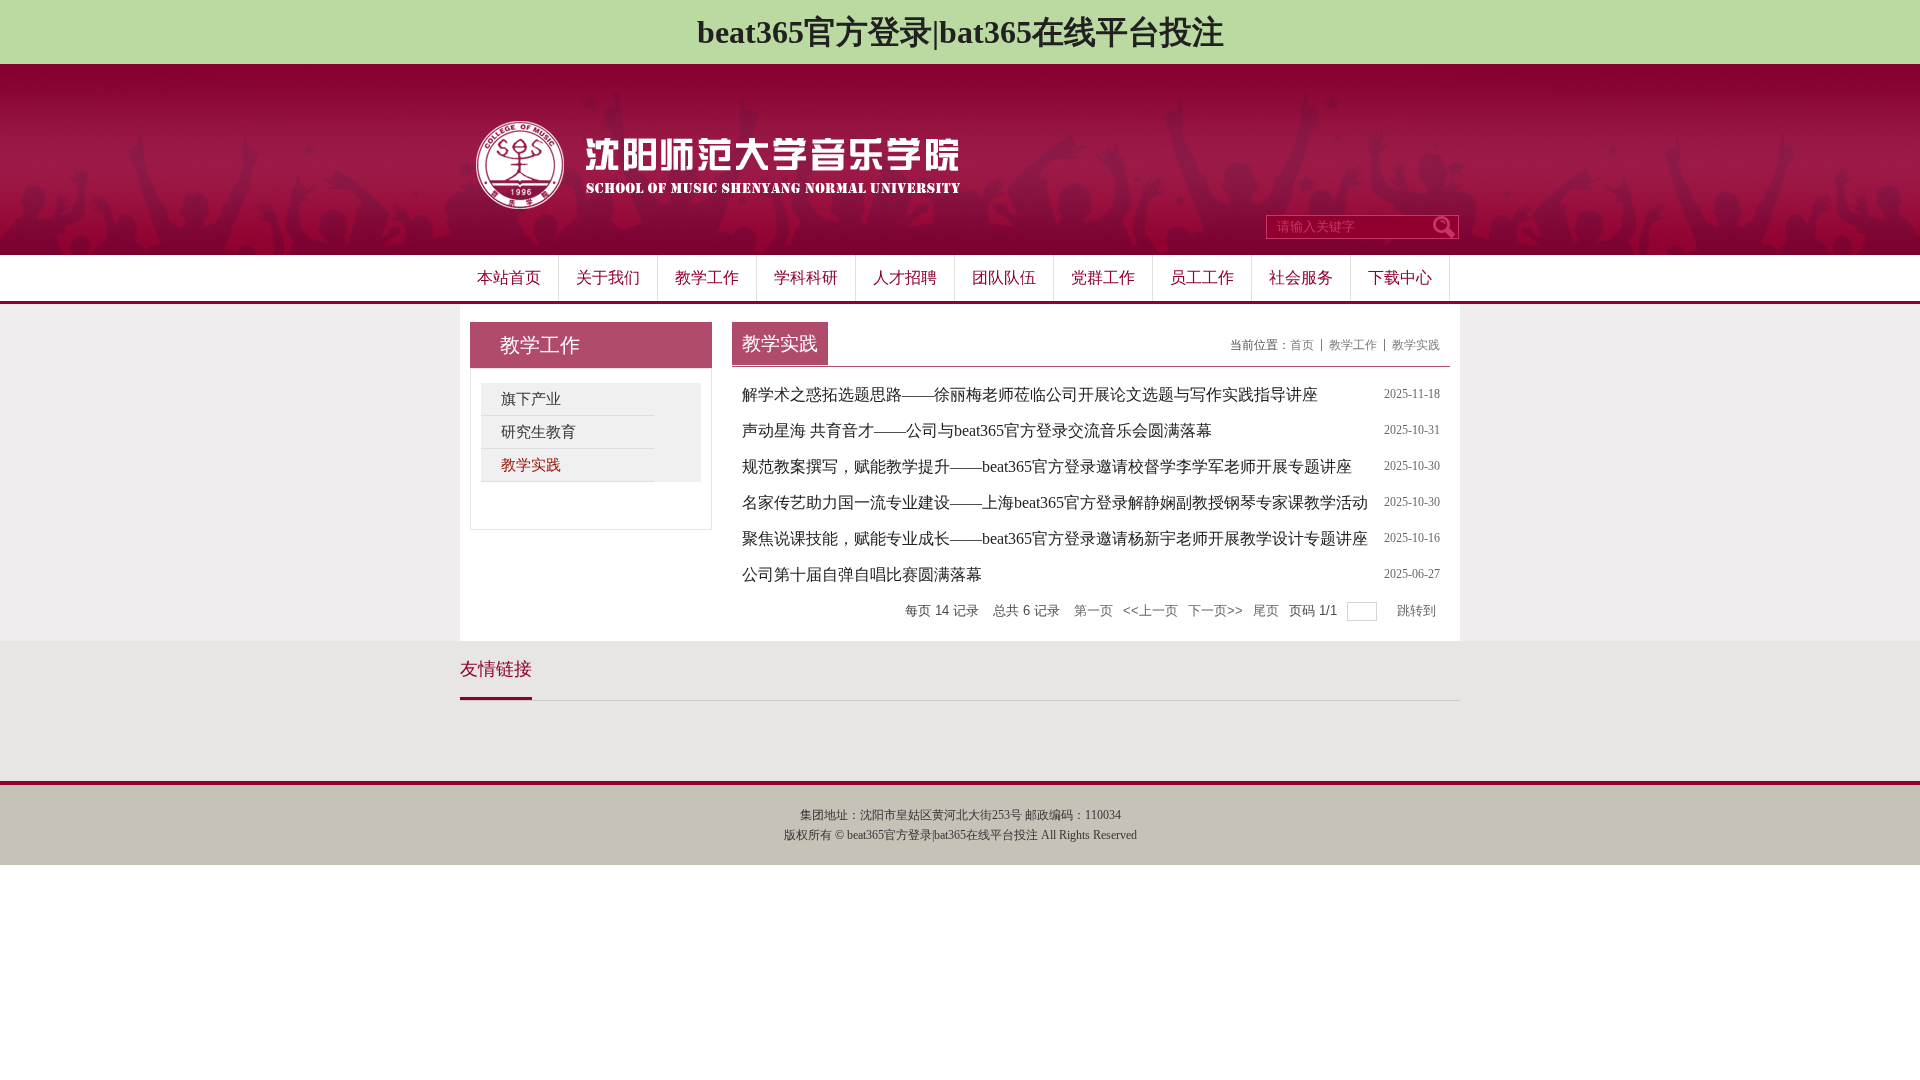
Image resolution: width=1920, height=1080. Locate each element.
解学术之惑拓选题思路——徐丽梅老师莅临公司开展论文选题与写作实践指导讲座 (1030, 394)
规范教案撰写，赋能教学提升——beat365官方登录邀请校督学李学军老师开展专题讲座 (1047, 466)
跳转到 (1418, 610)
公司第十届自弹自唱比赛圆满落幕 (862, 574)
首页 (1302, 345)
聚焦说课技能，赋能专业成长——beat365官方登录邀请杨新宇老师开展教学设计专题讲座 (1055, 538)
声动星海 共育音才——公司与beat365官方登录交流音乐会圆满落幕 (977, 430)
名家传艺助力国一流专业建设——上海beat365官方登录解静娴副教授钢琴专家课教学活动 (1055, 502)
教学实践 (1416, 345)
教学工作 (1353, 345)
